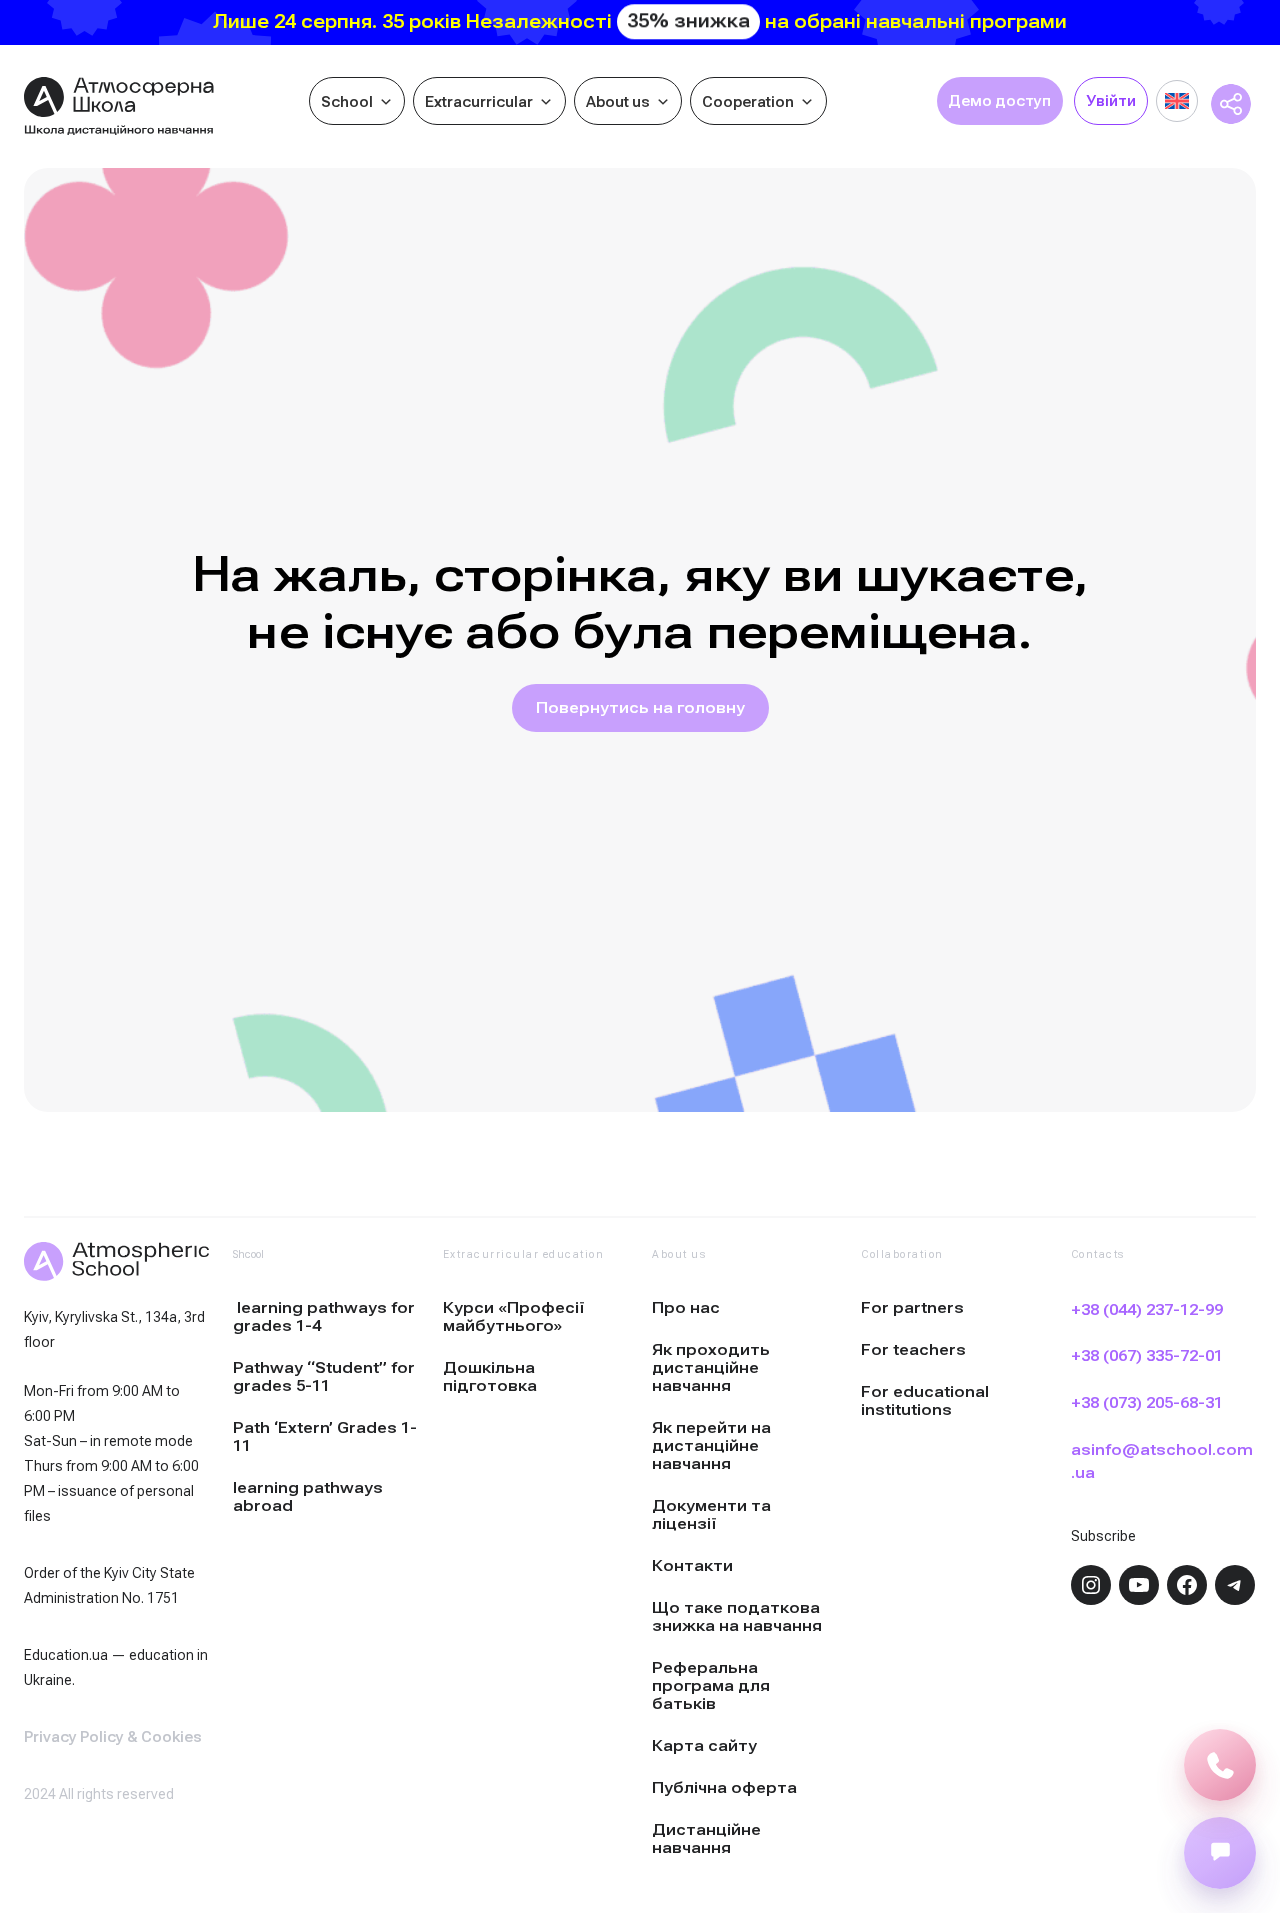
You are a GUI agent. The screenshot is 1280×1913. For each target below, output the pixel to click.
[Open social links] (1220, 1853)
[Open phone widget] (1220, 1765)
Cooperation (748, 102)
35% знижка (688, 22)
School (347, 102)
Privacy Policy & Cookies (113, 1737)
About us (618, 102)
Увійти (1111, 101)
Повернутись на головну (640, 708)
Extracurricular (479, 102)
